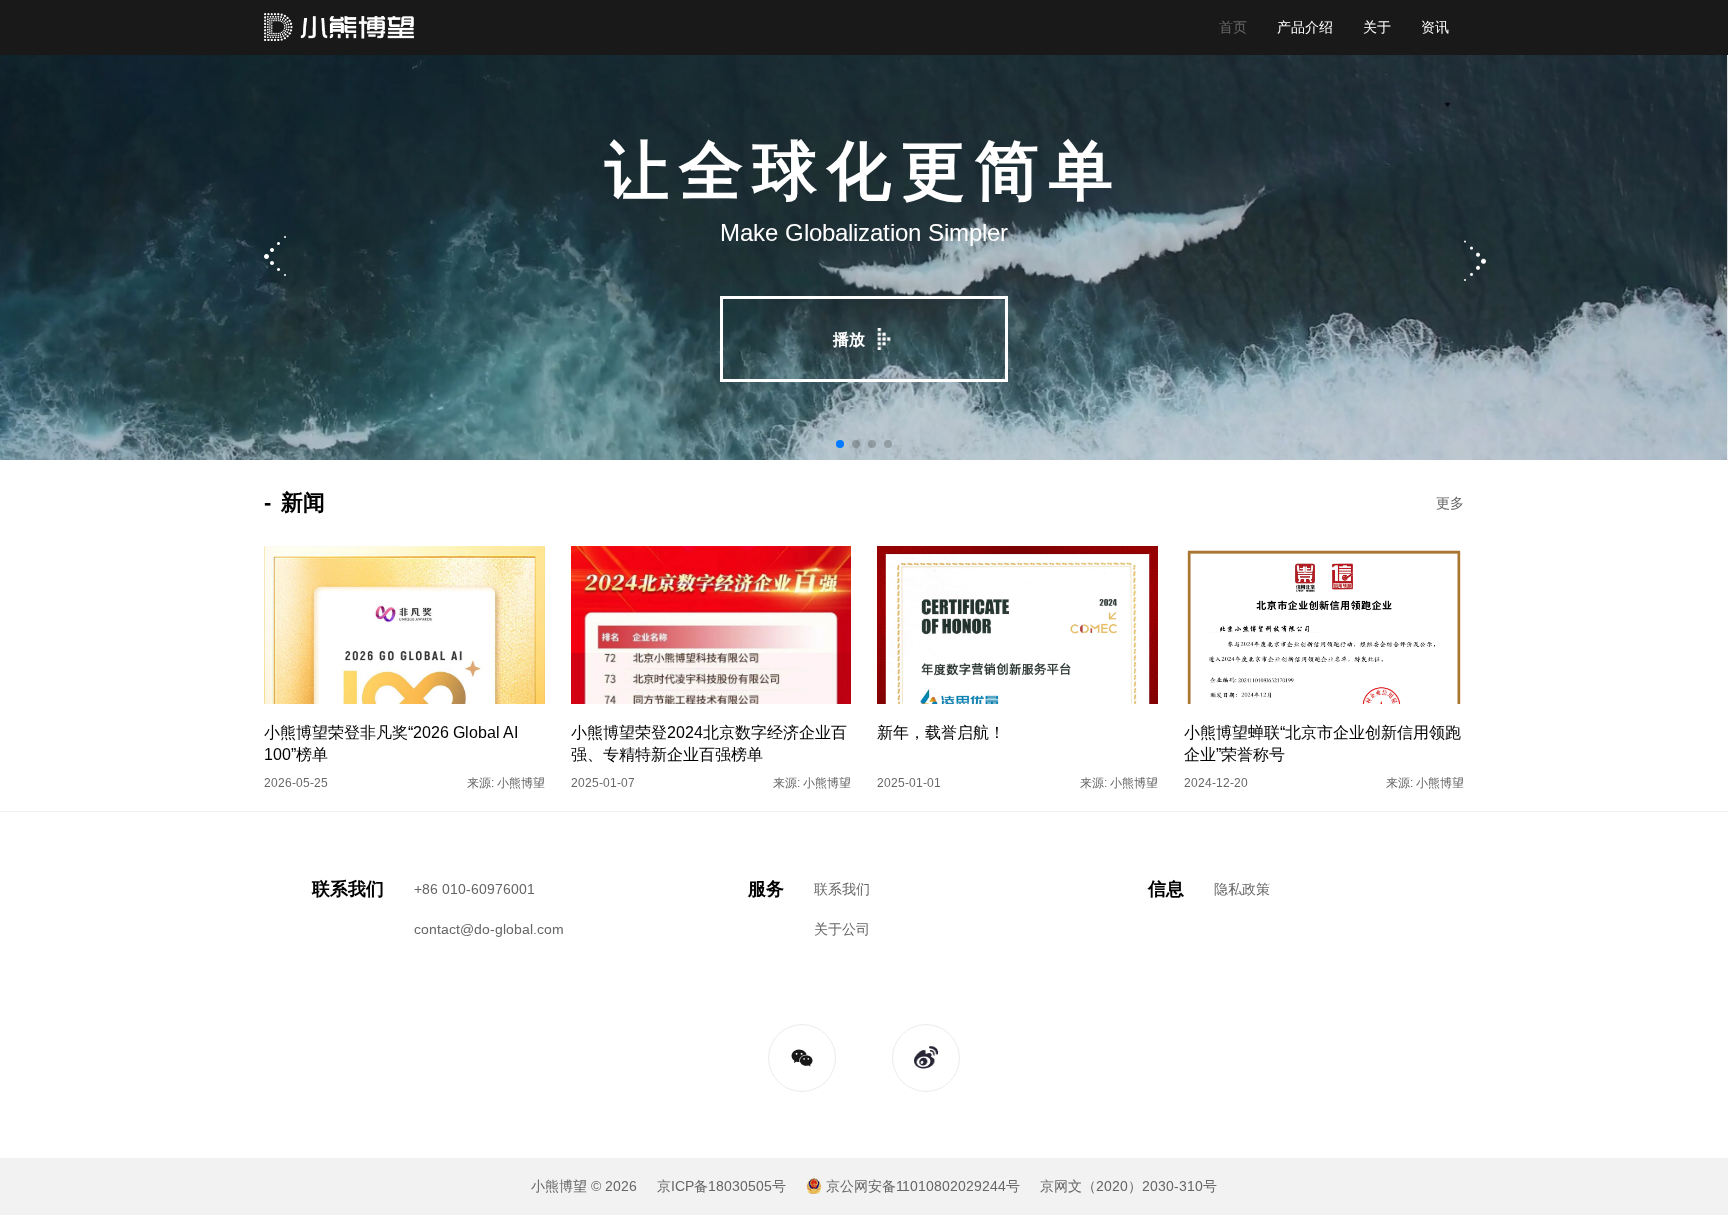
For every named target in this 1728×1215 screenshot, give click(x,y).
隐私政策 (1242, 889)
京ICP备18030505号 (721, 1186)
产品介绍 (1305, 27)
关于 (1377, 27)
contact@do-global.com (489, 929)
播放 (849, 339)
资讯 (1435, 27)
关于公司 (842, 929)
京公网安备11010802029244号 (923, 1186)
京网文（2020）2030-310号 (1128, 1186)
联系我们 (842, 889)
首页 (1233, 27)
